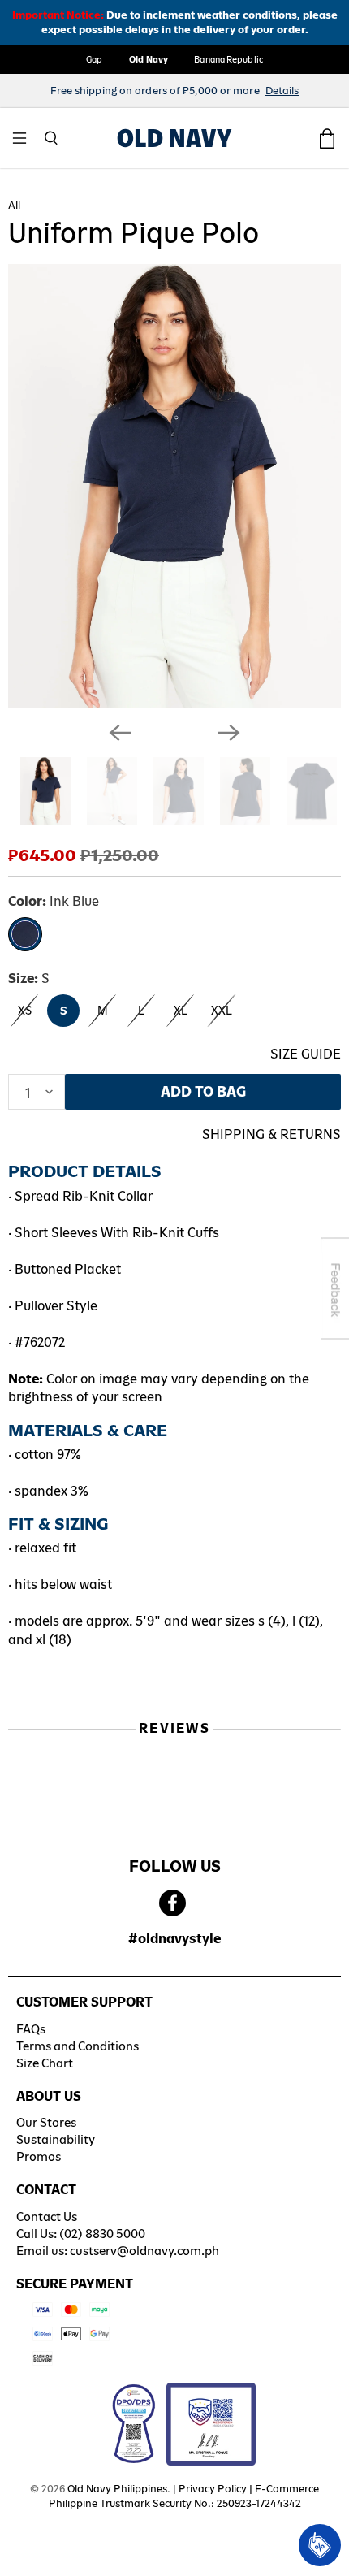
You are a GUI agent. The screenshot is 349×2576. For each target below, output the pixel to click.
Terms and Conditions (78, 2046)
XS (25, 1011)
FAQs (31, 2029)
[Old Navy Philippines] (174, 138)
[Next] (229, 733)
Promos (39, 2156)
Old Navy (149, 59)
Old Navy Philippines (117, 2489)
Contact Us (47, 2217)
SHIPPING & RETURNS (271, 1134)
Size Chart (45, 2063)
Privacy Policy (213, 2489)
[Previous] (120, 733)
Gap (94, 59)
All (14, 206)
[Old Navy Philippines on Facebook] (172, 1904)
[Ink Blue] (25, 934)
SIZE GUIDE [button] (306, 1054)
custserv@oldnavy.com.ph (144, 2251)
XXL (222, 1011)
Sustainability (56, 2139)
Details (282, 91)
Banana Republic (228, 59)
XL (181, 1011)
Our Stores (46, 2122)
